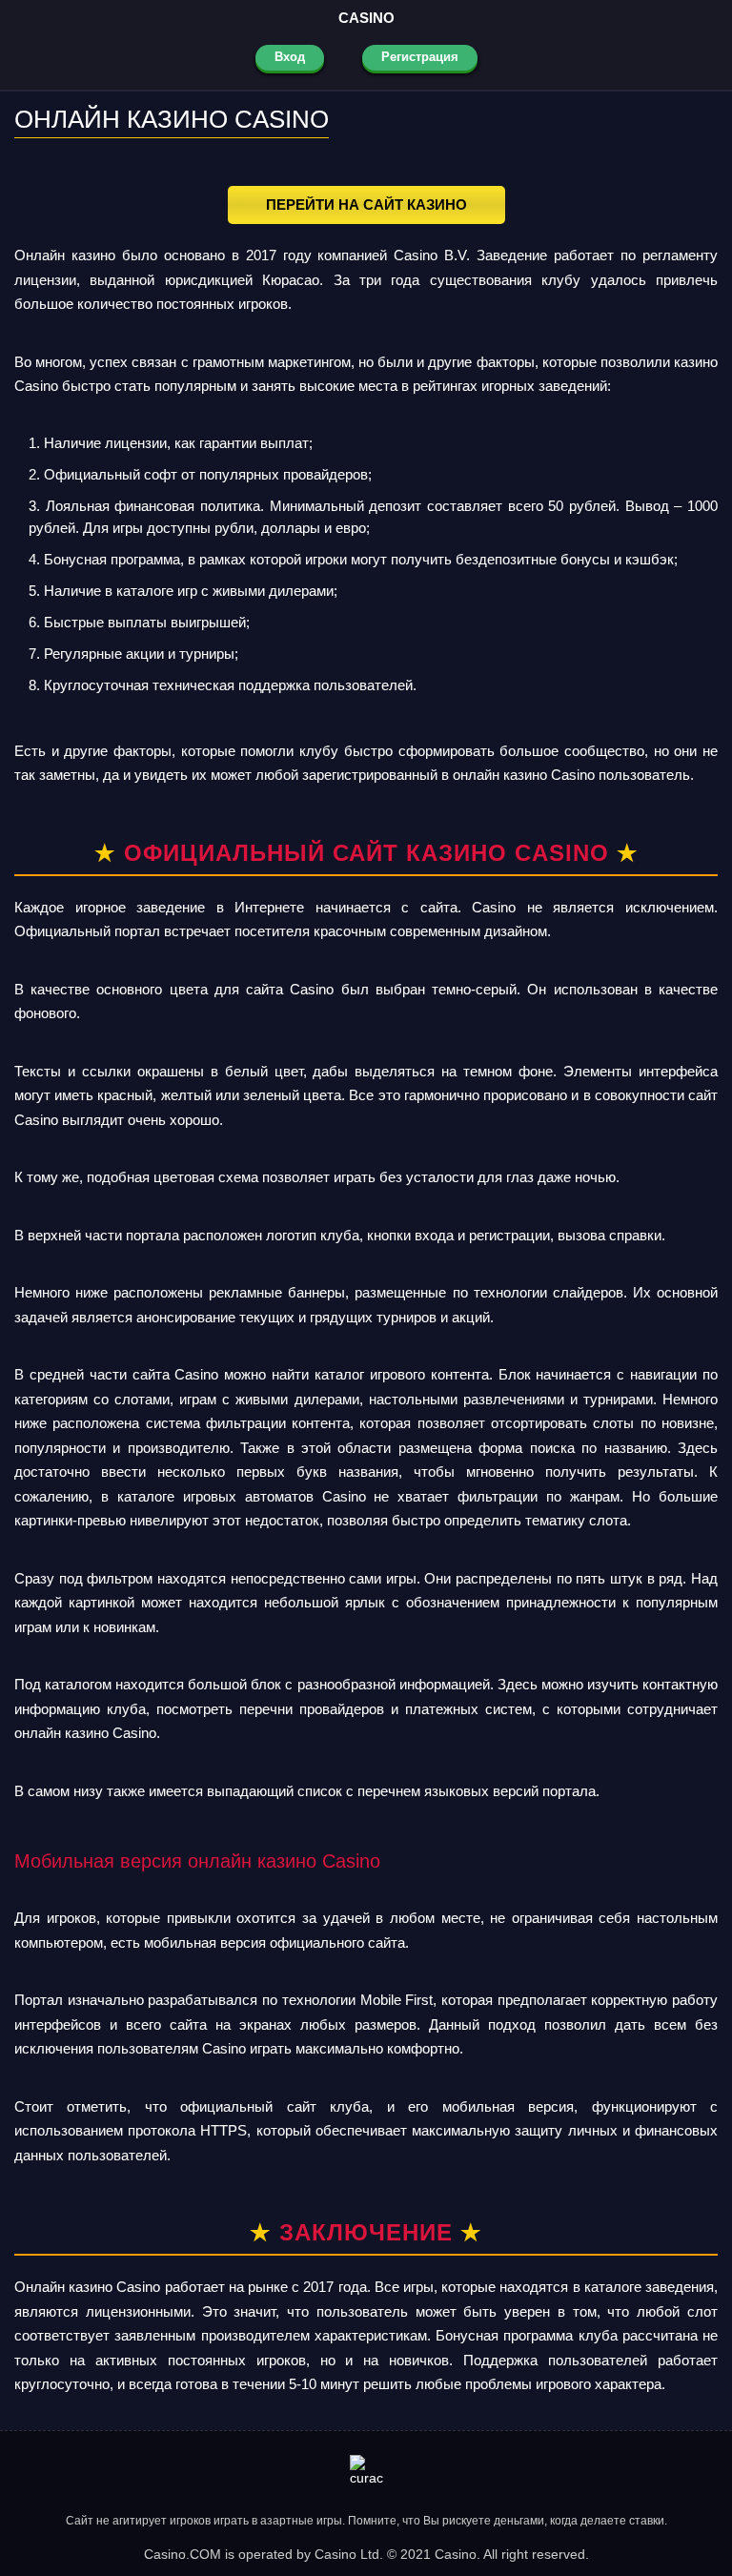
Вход (290, 57)
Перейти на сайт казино (366, 204)
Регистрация (420, 57)
